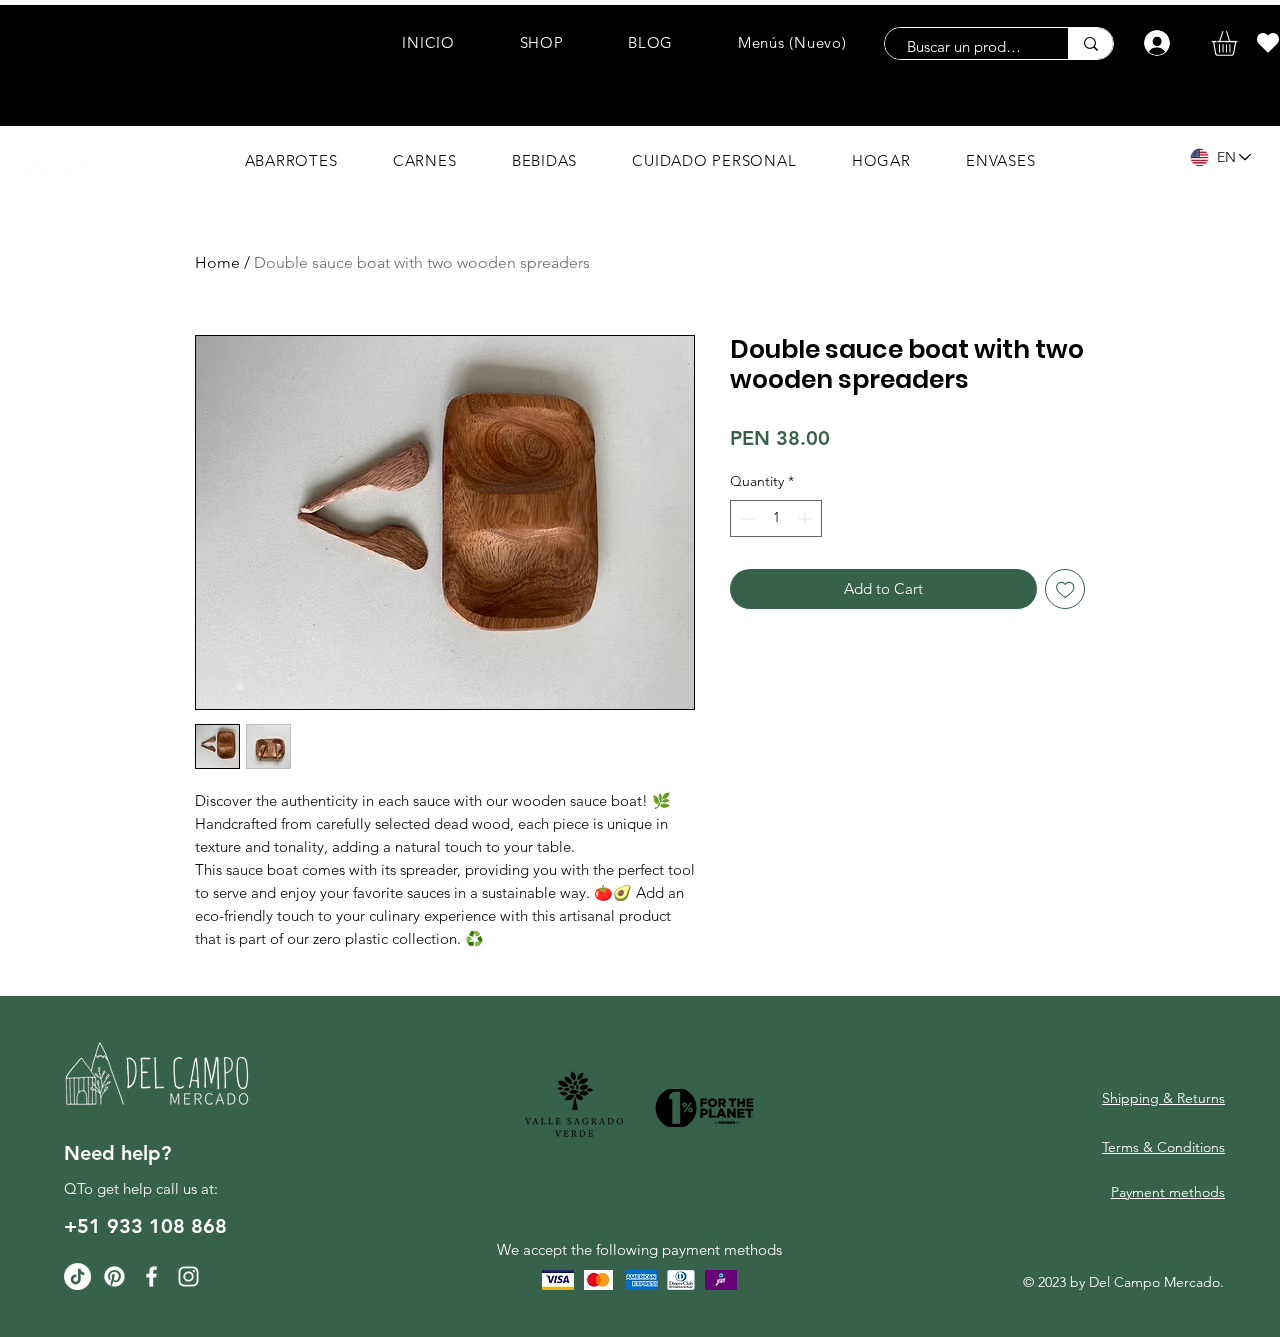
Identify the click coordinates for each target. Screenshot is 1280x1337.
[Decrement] (745, 518)
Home (217, 262)
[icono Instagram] (188, 1276)
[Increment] (806, 518)
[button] (1239, 43)
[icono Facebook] (151, 1276)
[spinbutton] (776, 518)
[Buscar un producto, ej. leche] (1090, 43)
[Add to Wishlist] (1065, 589)
